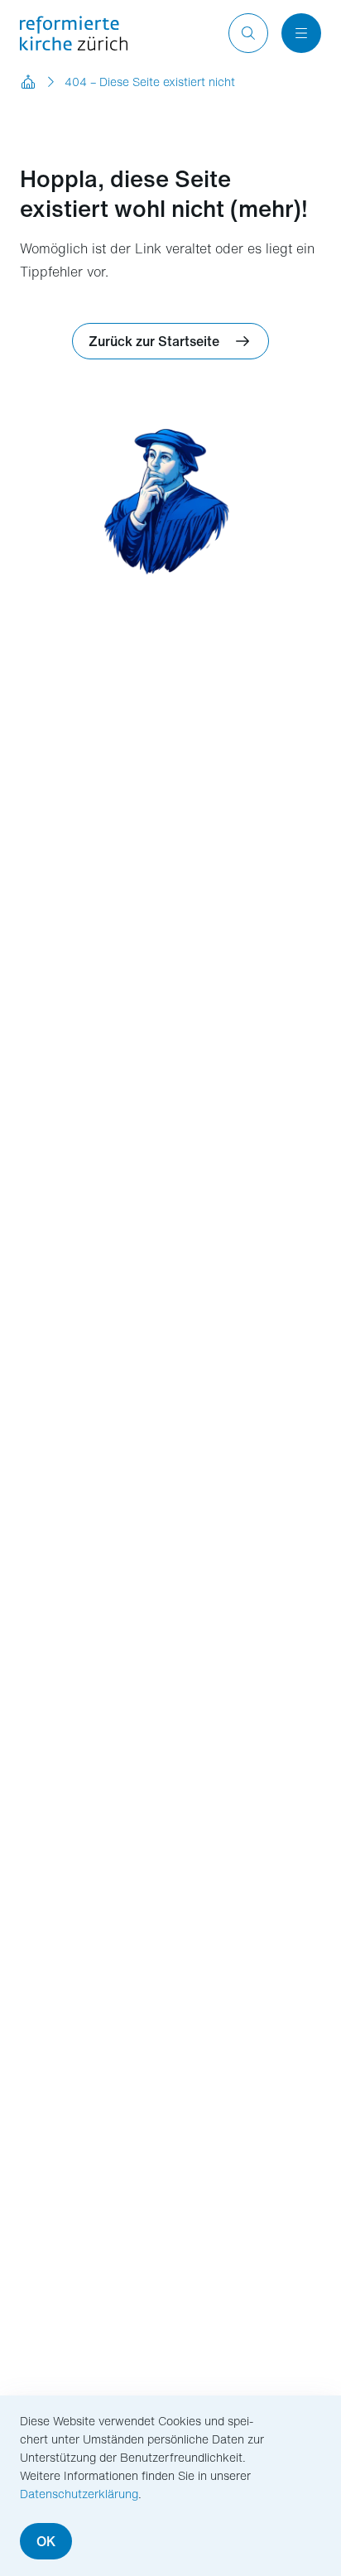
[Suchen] (248, 33)
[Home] (28, 82)
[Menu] (301, 33)
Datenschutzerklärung (79, 2494)
